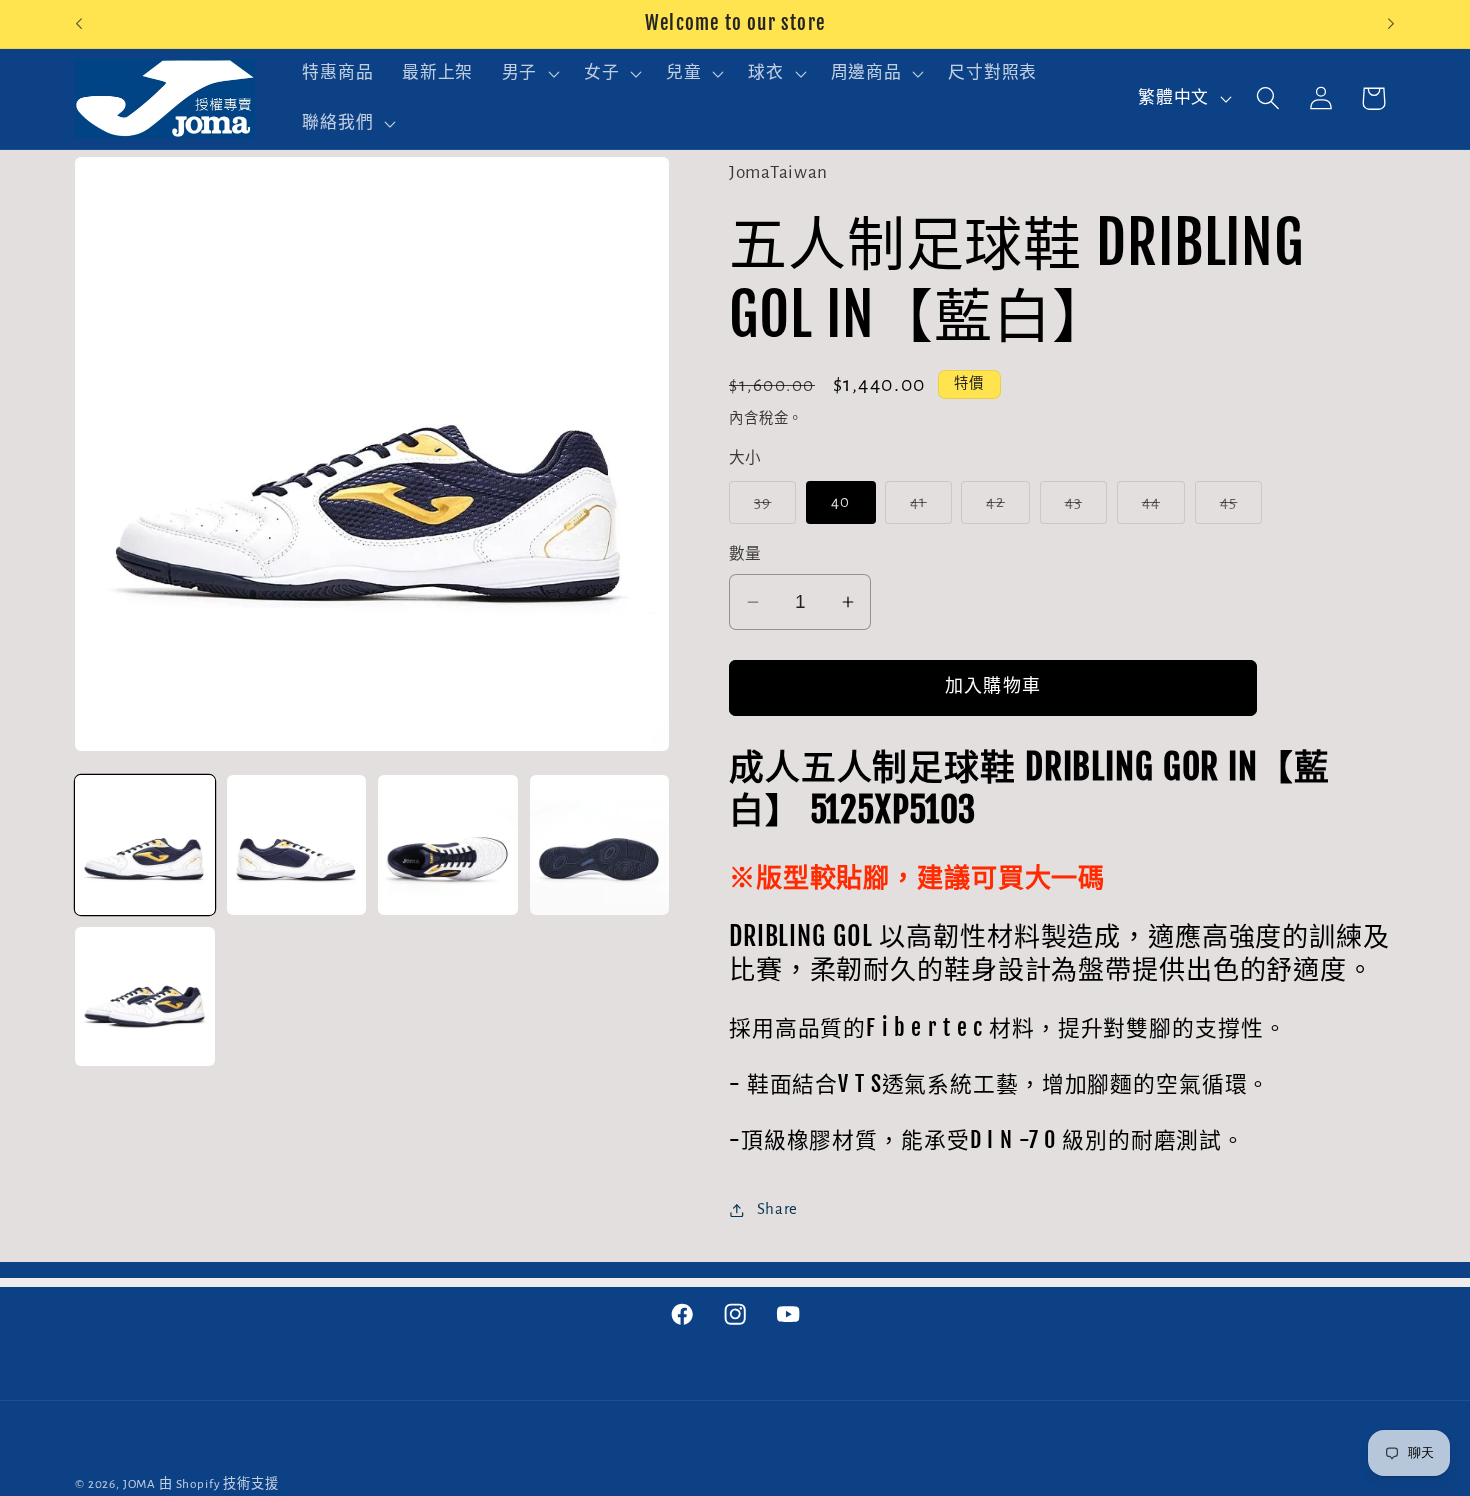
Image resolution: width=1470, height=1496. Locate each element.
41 (927, 508)
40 (840, 502)
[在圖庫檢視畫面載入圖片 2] (297, 845)
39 (771, 508)
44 (1160, 508)
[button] (528, 74)
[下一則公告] (1391, 24)
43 (1082, 508)
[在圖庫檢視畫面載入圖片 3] (448, 845)
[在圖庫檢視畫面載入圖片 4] (600, 845)
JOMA (139, 1484)
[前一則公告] (79, 24)
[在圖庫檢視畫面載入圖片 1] (145, 845)
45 (1237, 508)
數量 (745, 554)
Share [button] (777, 1209)
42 (1004, 508)
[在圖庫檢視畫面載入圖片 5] (145, 997)
